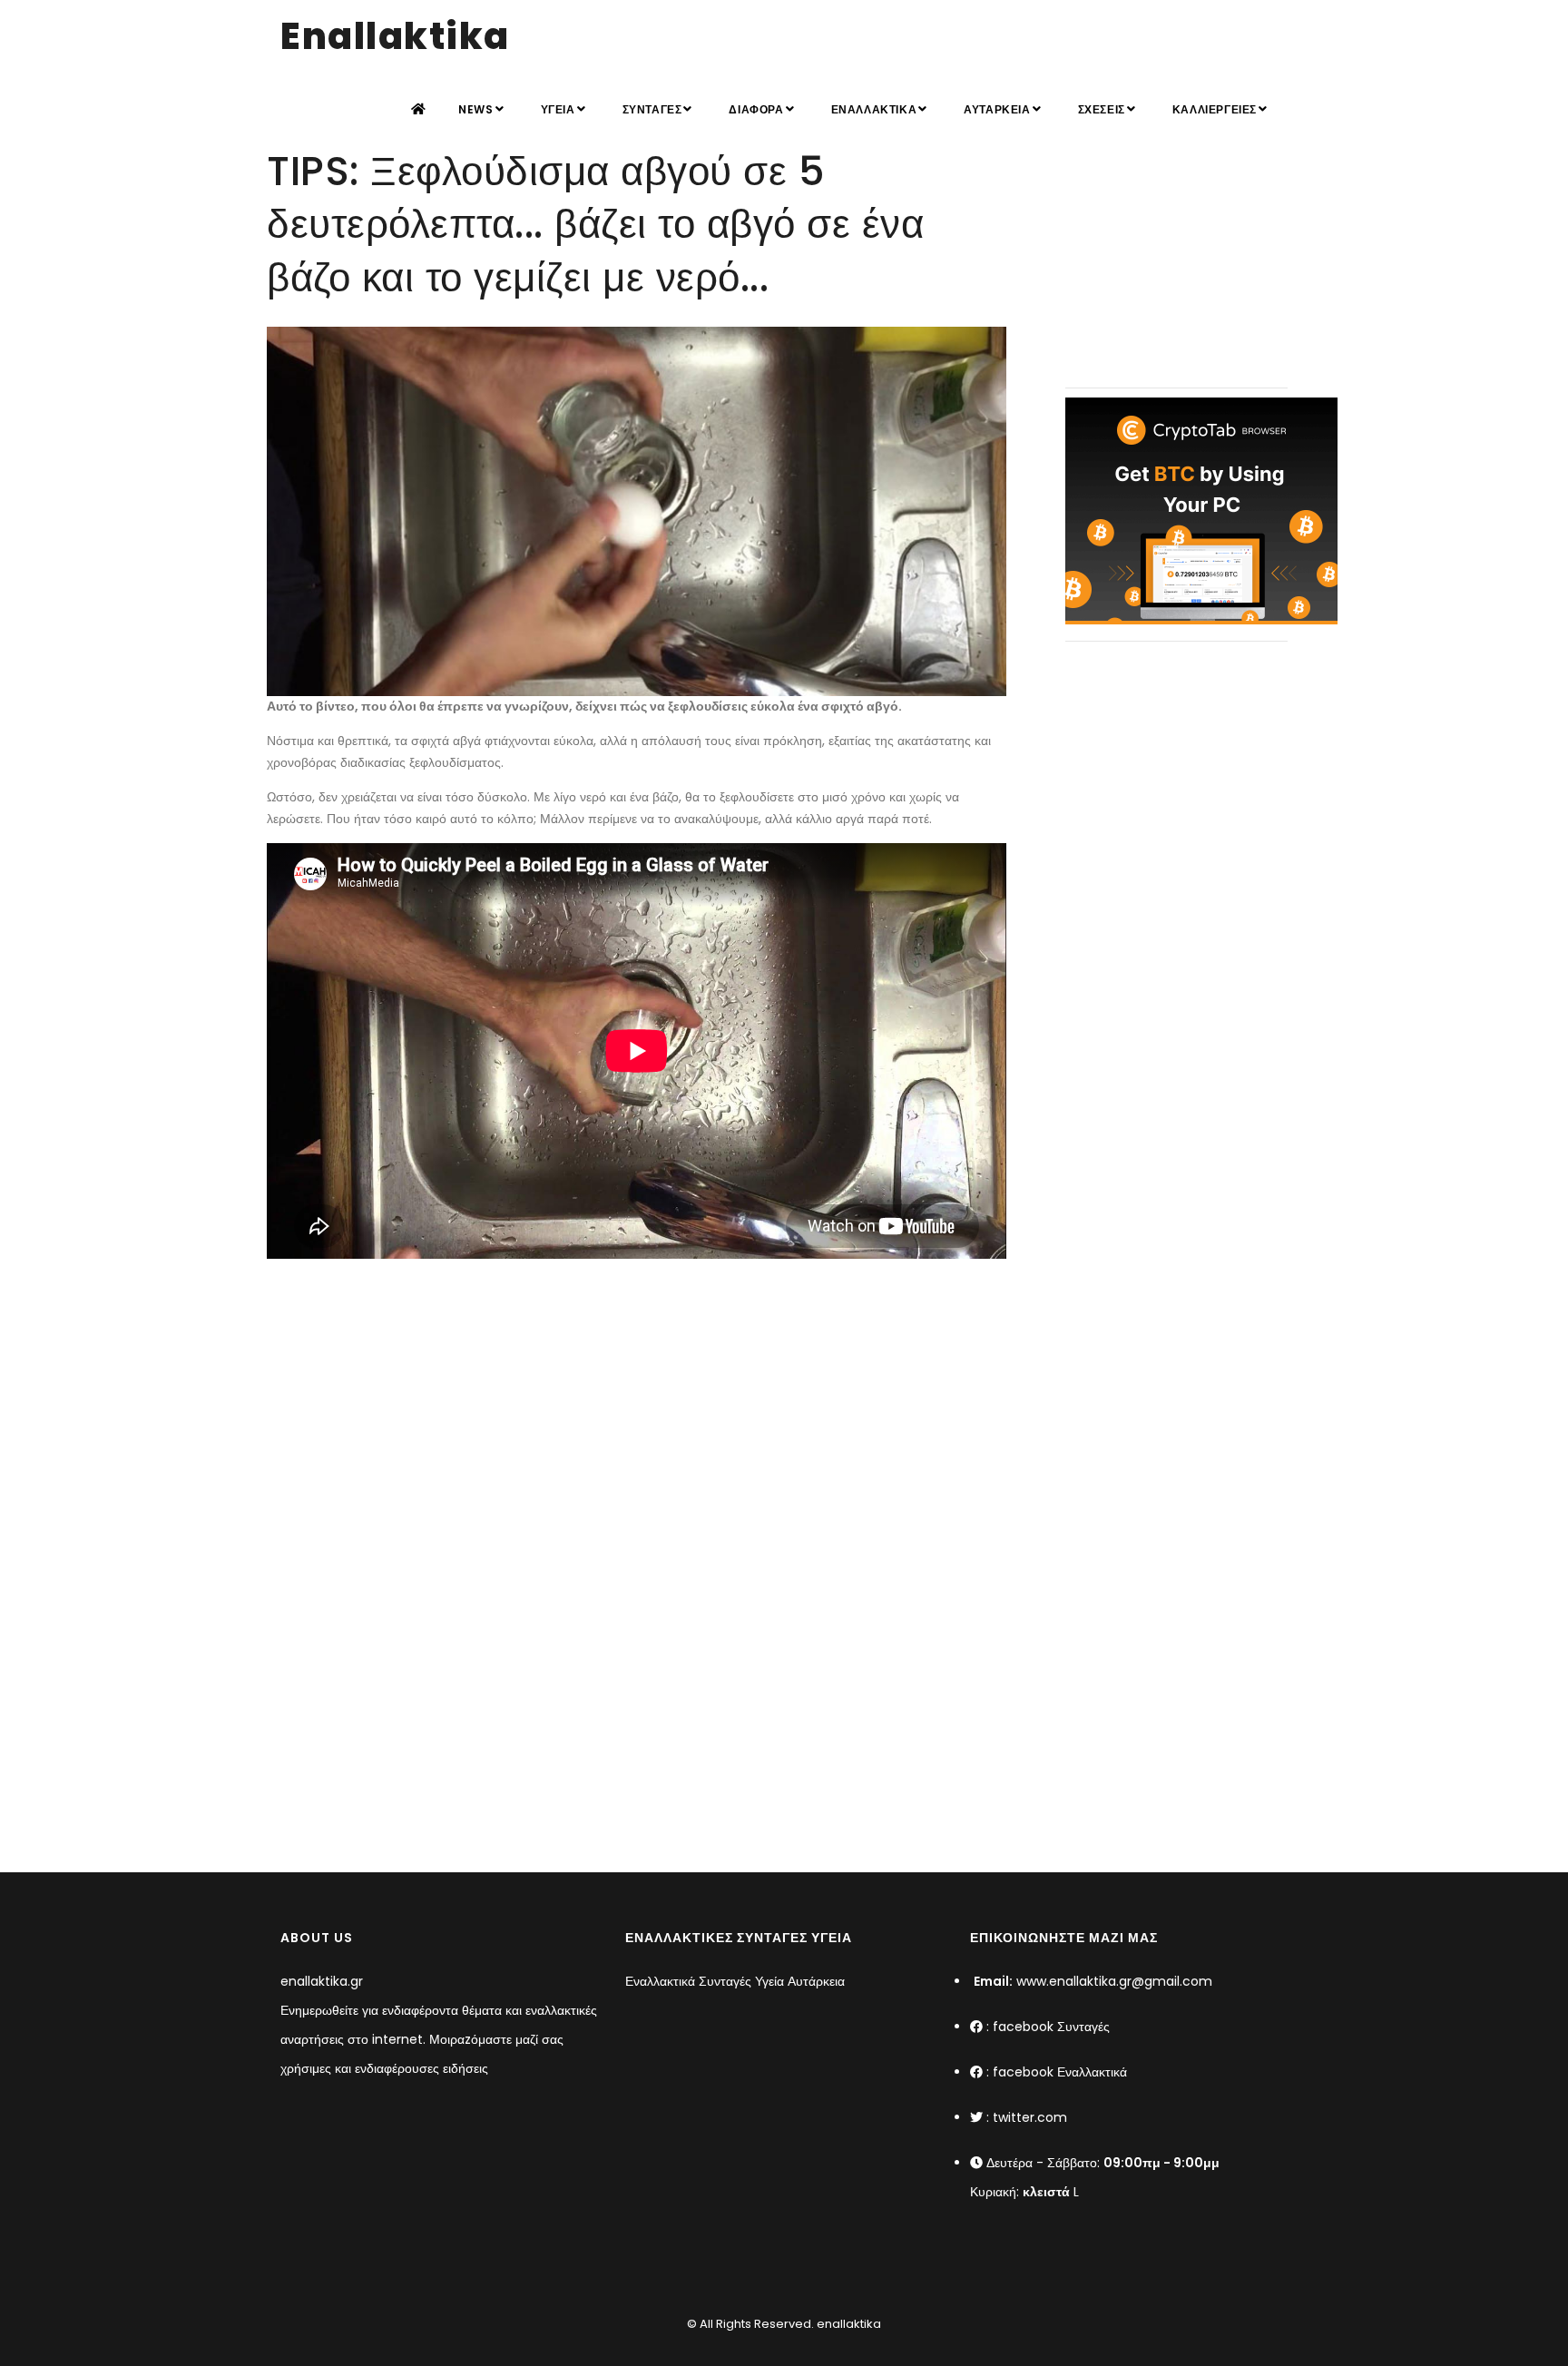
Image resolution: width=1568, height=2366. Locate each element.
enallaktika (848, 2324)
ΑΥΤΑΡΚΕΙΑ (997, 109)
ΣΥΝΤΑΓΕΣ (652, 109)
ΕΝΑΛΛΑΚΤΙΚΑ (874, 109)
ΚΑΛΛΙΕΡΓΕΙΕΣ (1215, 109)
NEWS (475, 109)
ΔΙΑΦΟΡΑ (756, 109)
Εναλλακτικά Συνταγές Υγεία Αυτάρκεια (735, 1981)
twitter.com (1030, 2117)
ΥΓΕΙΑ (558, 109)
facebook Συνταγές (1051, 2027)
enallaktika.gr (322, 1981)
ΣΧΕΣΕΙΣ (1102, 109)
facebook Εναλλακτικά (1060, 2072)
